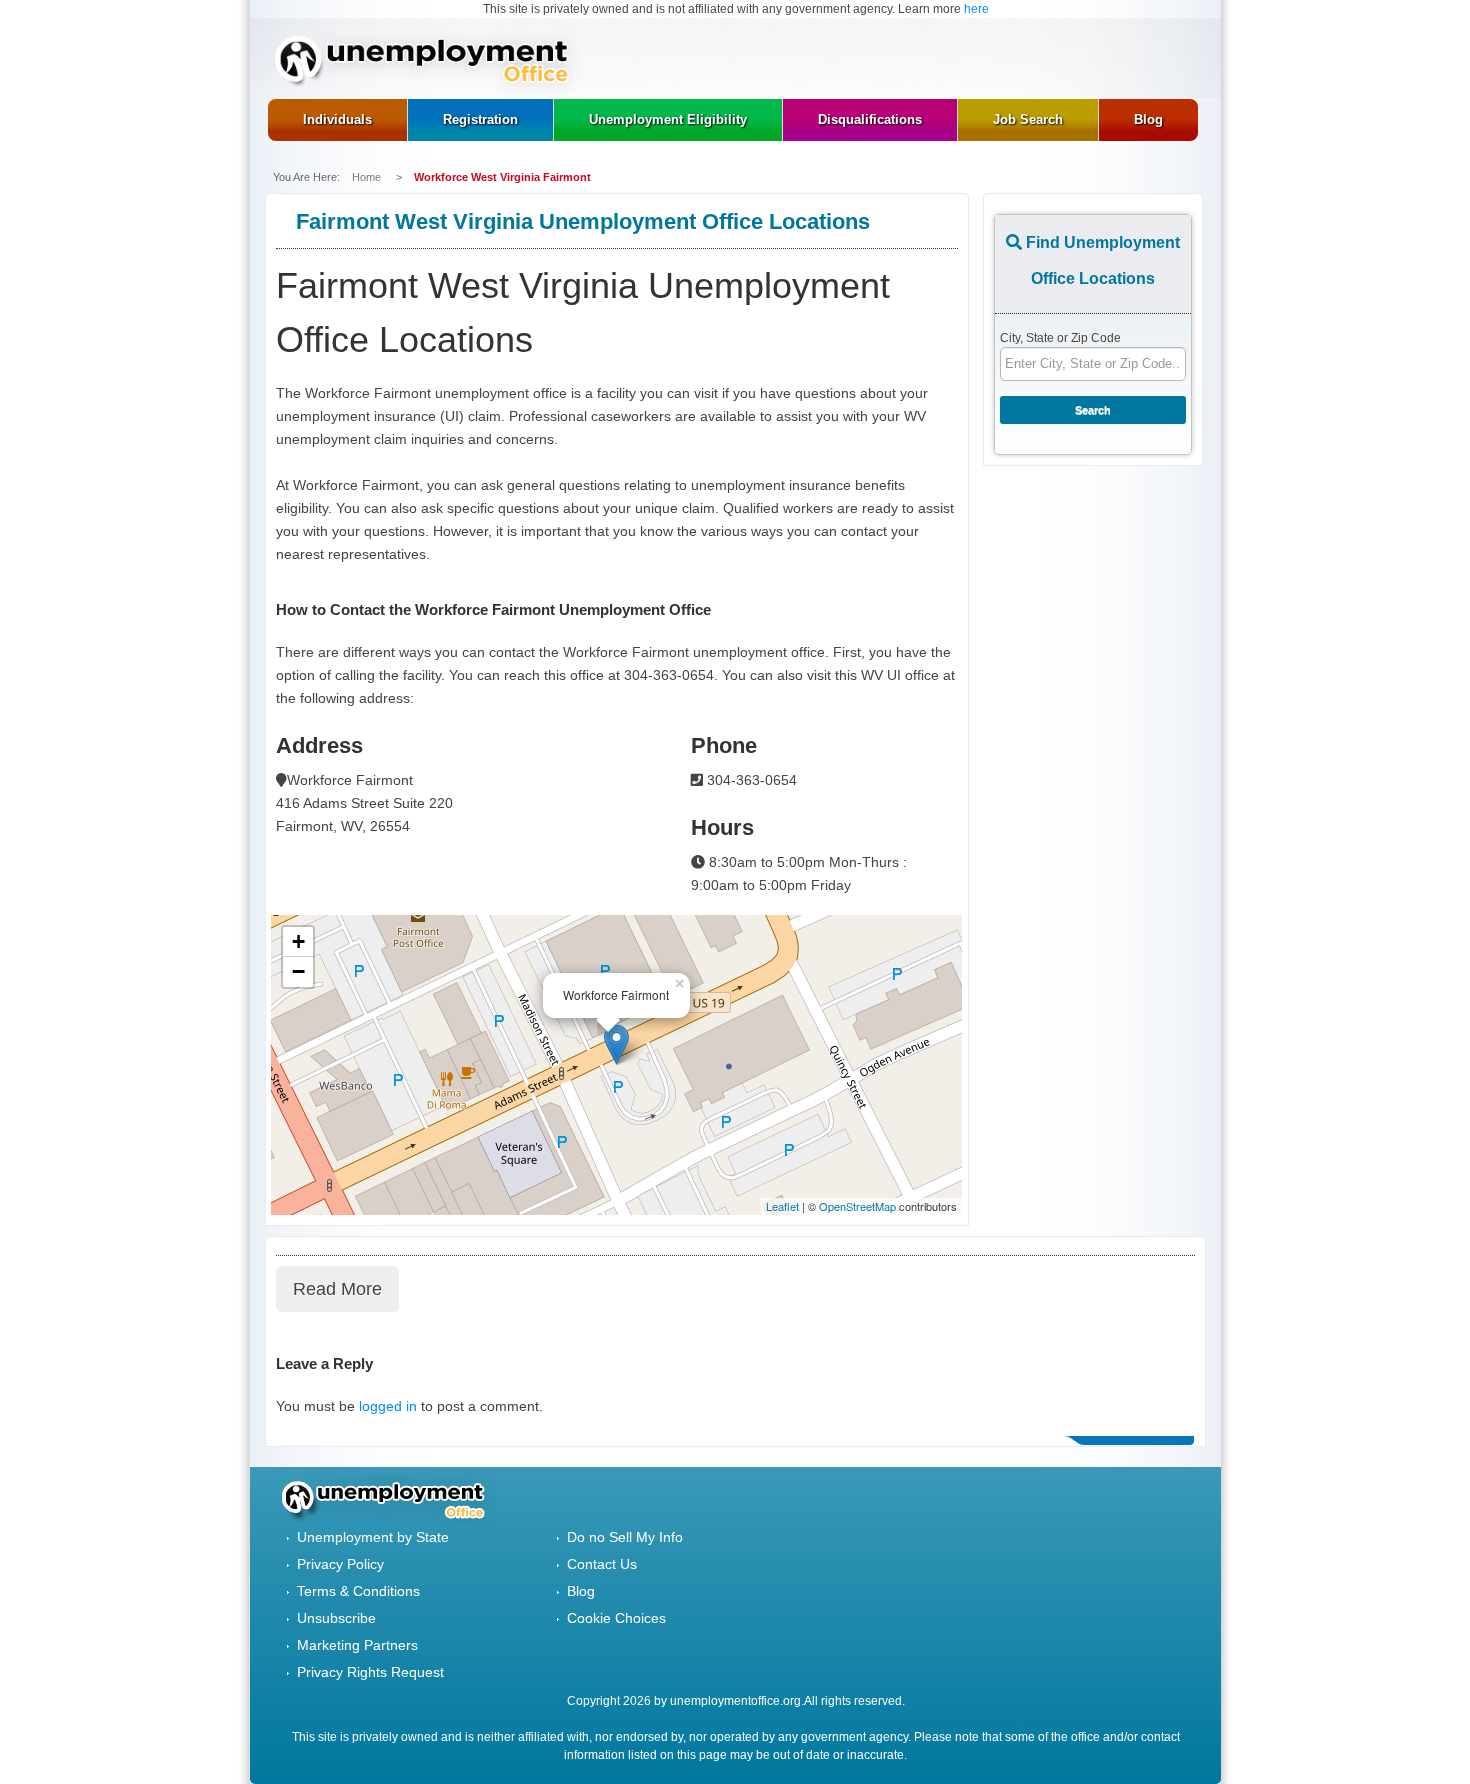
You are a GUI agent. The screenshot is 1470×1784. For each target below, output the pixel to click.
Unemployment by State (373, 1537)
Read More (337, 1289)
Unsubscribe (336, 1618)
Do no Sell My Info (625, 1537)
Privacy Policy (340, 1564)
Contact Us (602, 1564)
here (976, 9)
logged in (388, 1406)
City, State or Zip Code (1060, 338)
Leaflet (782, 1206)
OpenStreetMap (857, 1206)
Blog (581, 1591)
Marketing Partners (357, 1645)
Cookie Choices (616, 1618)
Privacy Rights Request (370, 1672)
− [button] (298, 971)
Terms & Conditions (358, 1591)
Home (368, 177)
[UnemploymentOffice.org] (428, 63)
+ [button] (298, 941)
